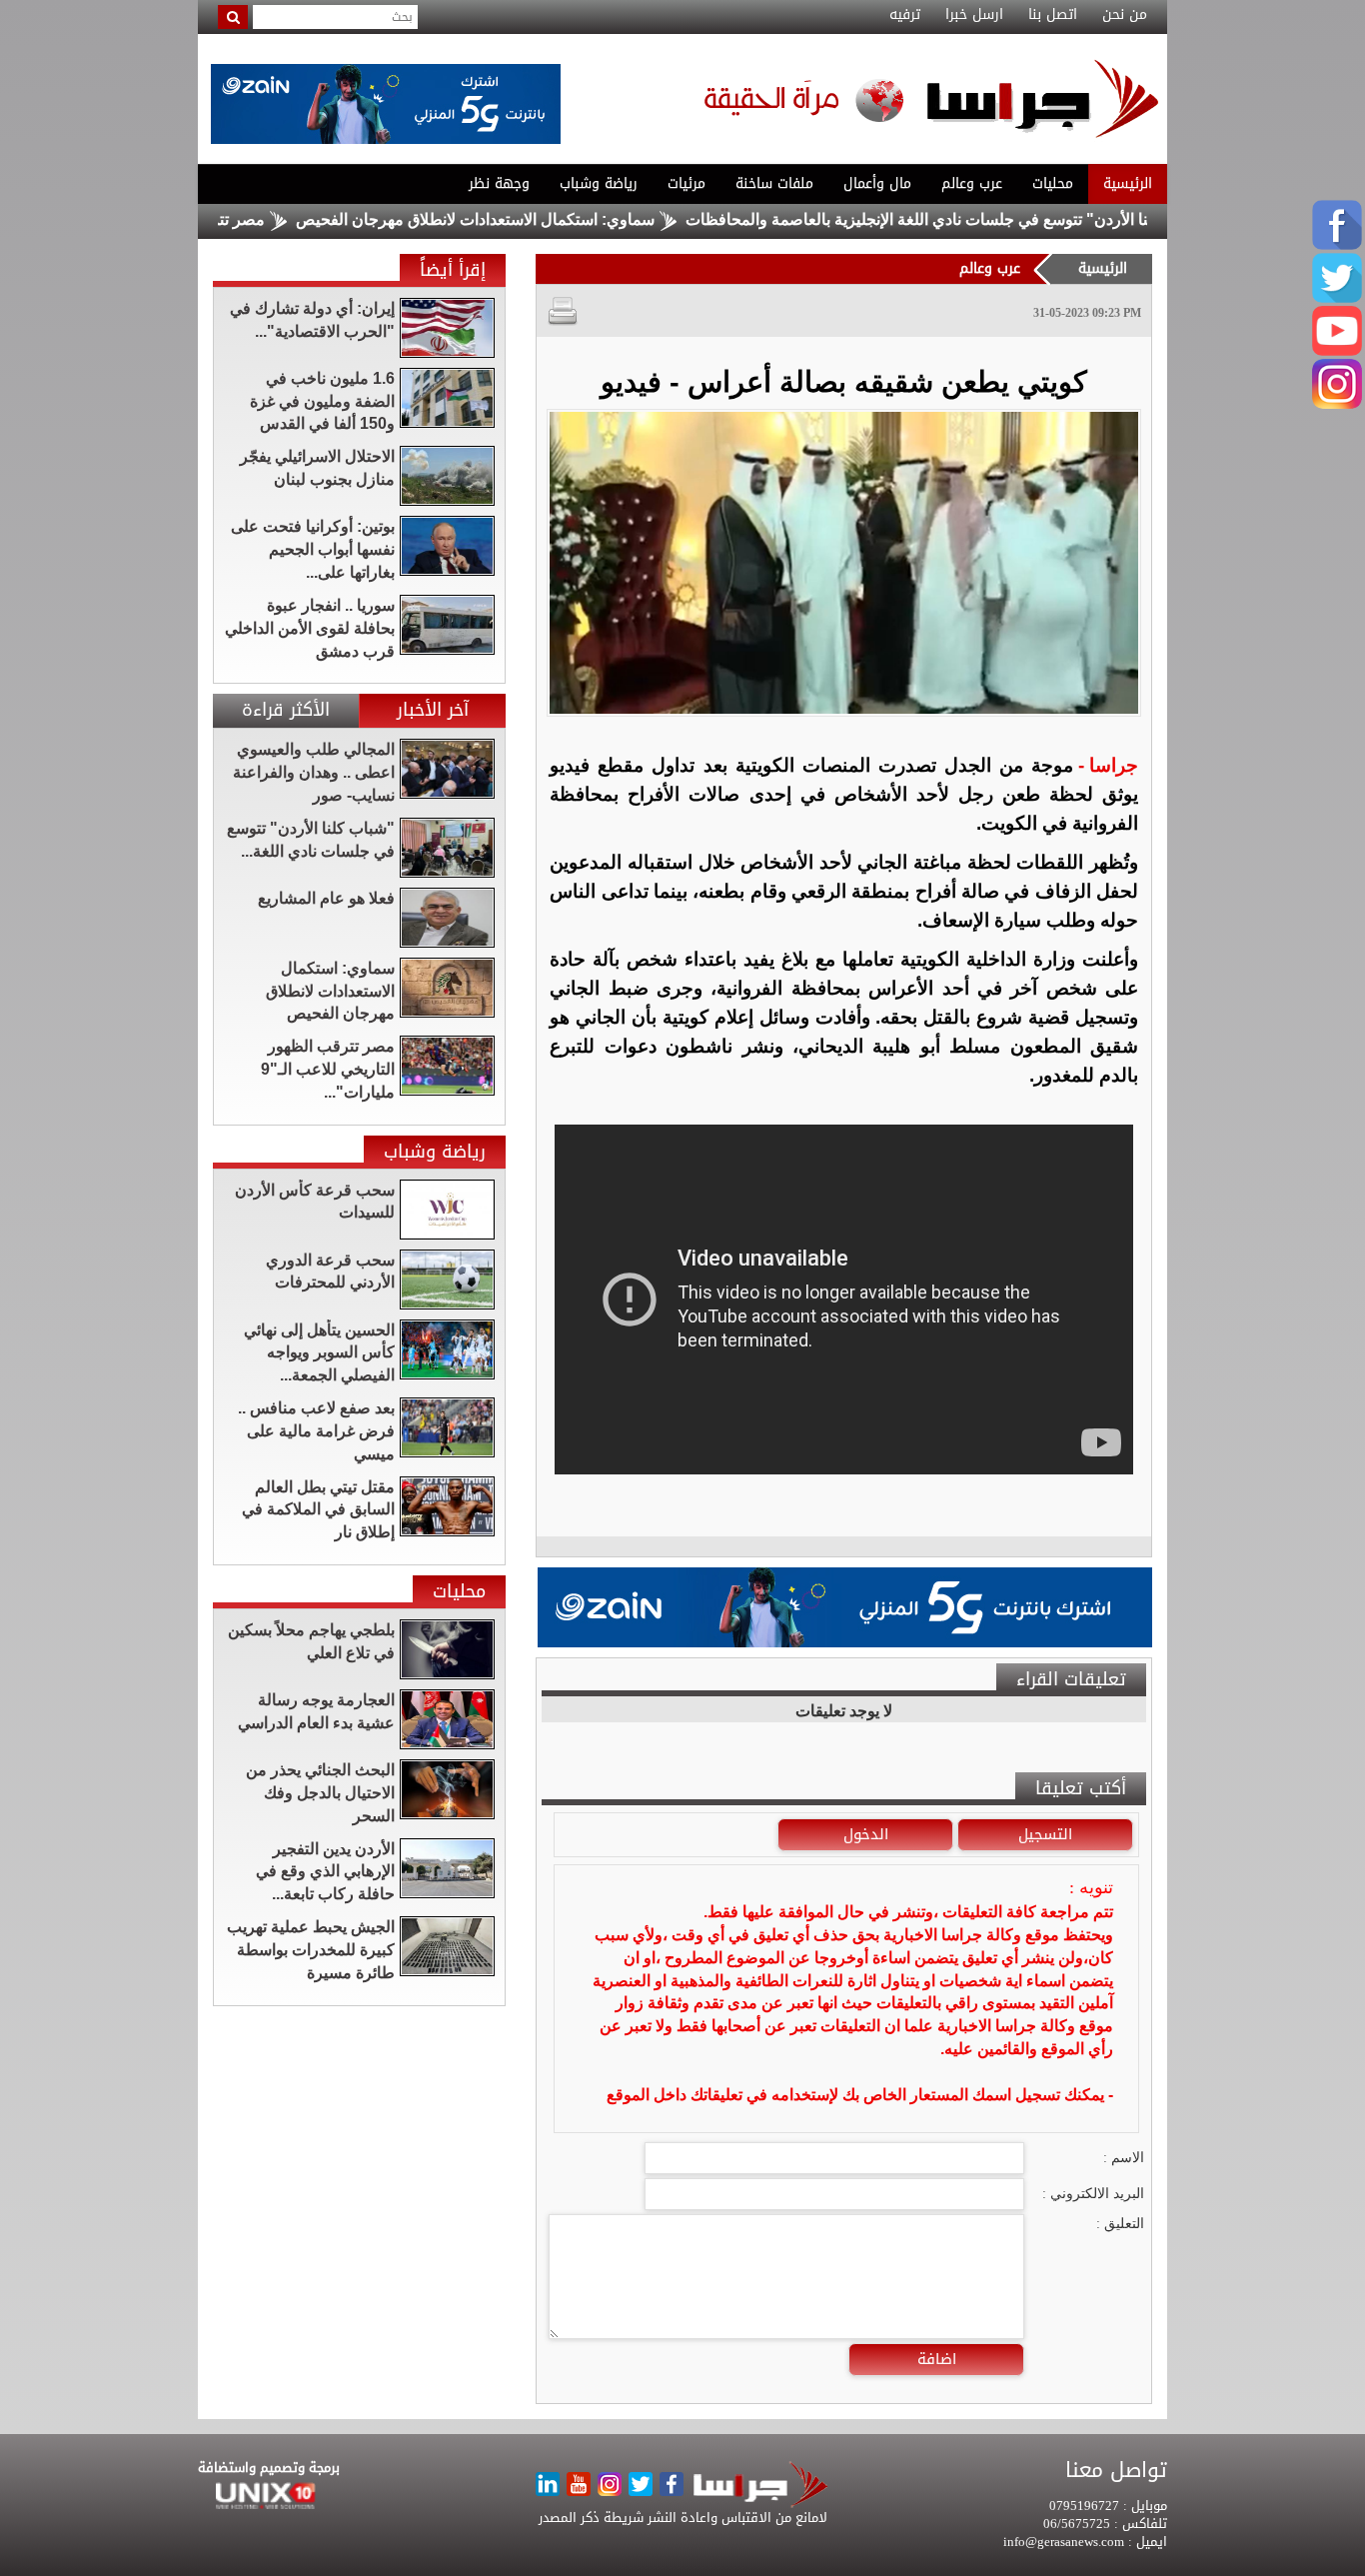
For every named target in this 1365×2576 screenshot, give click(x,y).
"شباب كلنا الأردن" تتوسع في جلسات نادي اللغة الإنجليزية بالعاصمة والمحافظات (1011, 219)
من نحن (1125, 15)
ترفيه (905, 15)
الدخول (866, 1834)
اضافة (937, 2359)
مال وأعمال (877, 183)
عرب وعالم (972, 183)
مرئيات (686, 183)
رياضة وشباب (599, 183)
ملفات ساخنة (774, 183)
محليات (1053, 183)
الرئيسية (1128, 183)
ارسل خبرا (974, 15)
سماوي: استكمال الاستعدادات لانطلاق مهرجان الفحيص (538, 219)
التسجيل (1045, 1834)
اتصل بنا (1053, 15)
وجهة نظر (499, 183)
